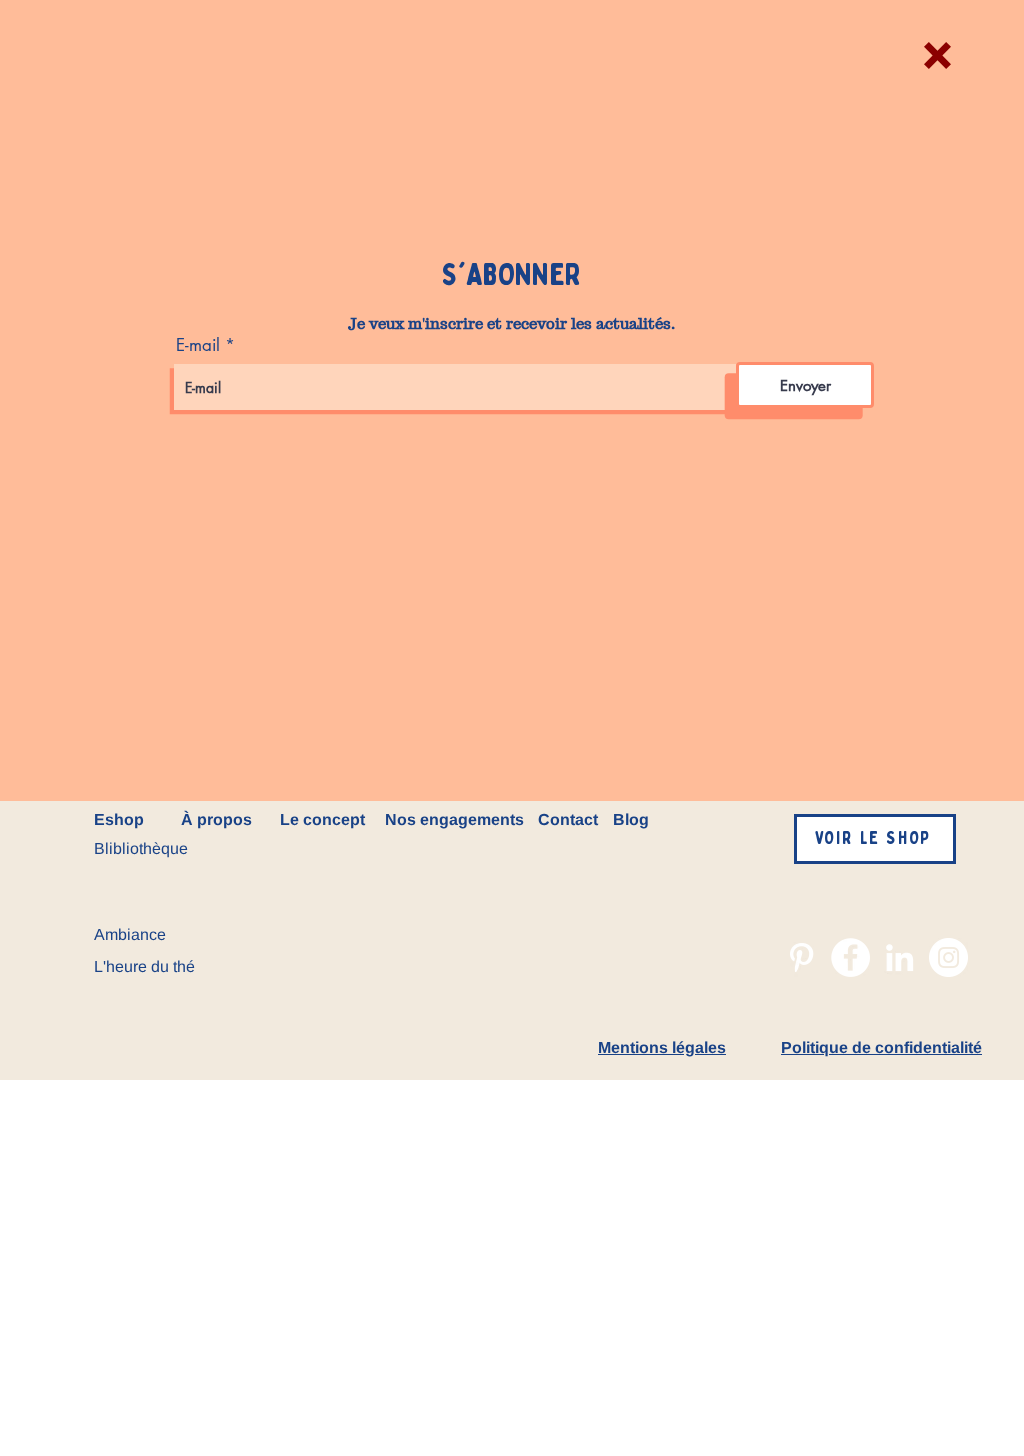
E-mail (198, 345)
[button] (937, 55)
